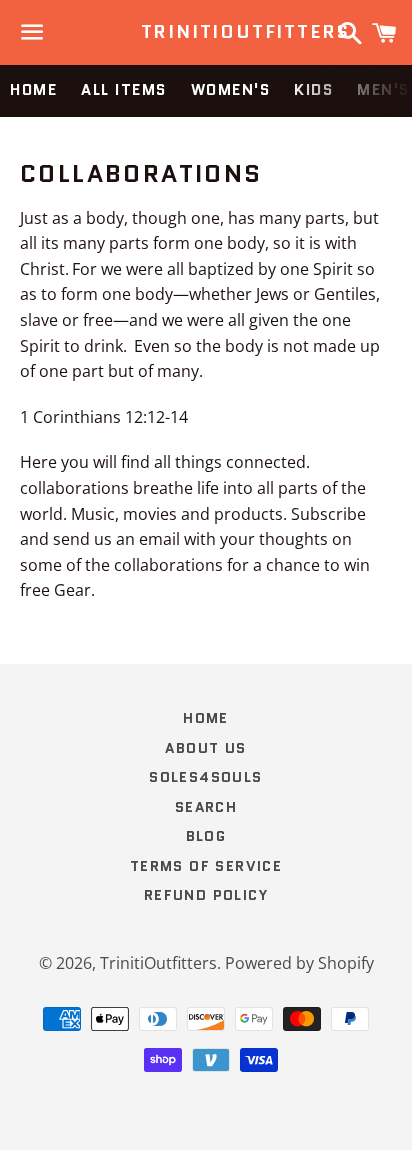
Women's (231, 90)
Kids (313, 90)
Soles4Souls (205, 777)
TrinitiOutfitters (206, 32)
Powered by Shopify (299, 963)
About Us (205, 748)
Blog (206, 836)
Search (206, 807)
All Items (124, 90)
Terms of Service (206, 866)
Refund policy (206, 895)
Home (33, 90)
